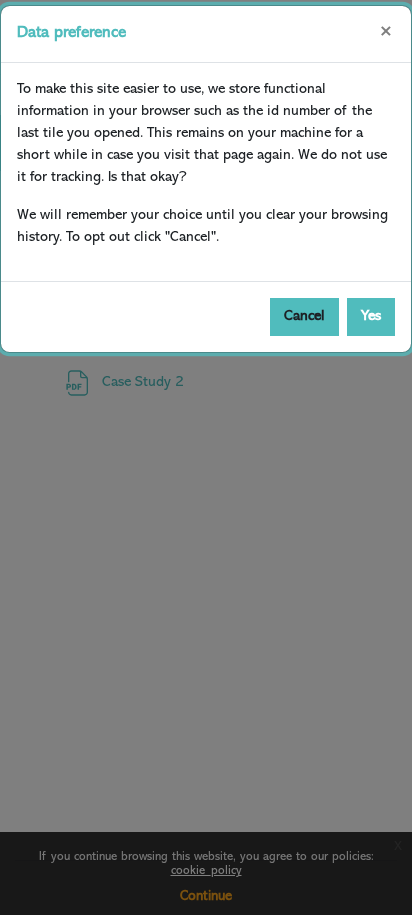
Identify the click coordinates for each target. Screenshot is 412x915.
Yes (371, 316)
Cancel (304, 316)
